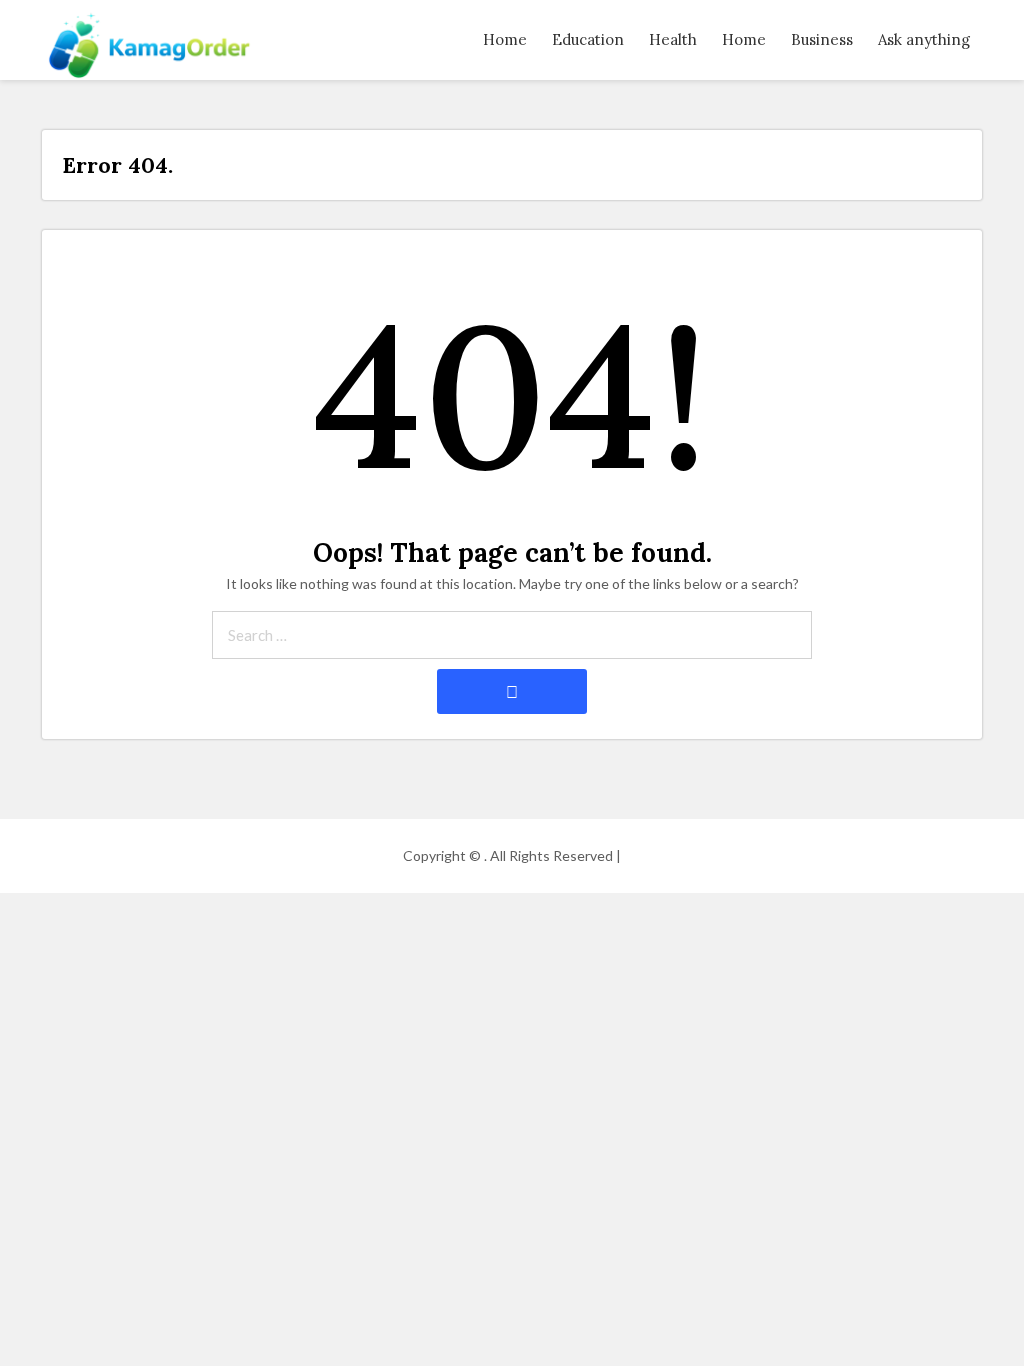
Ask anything (924, 39)
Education (588, 39)
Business (822, 39)
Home (505, 39)
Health (673, 39)
